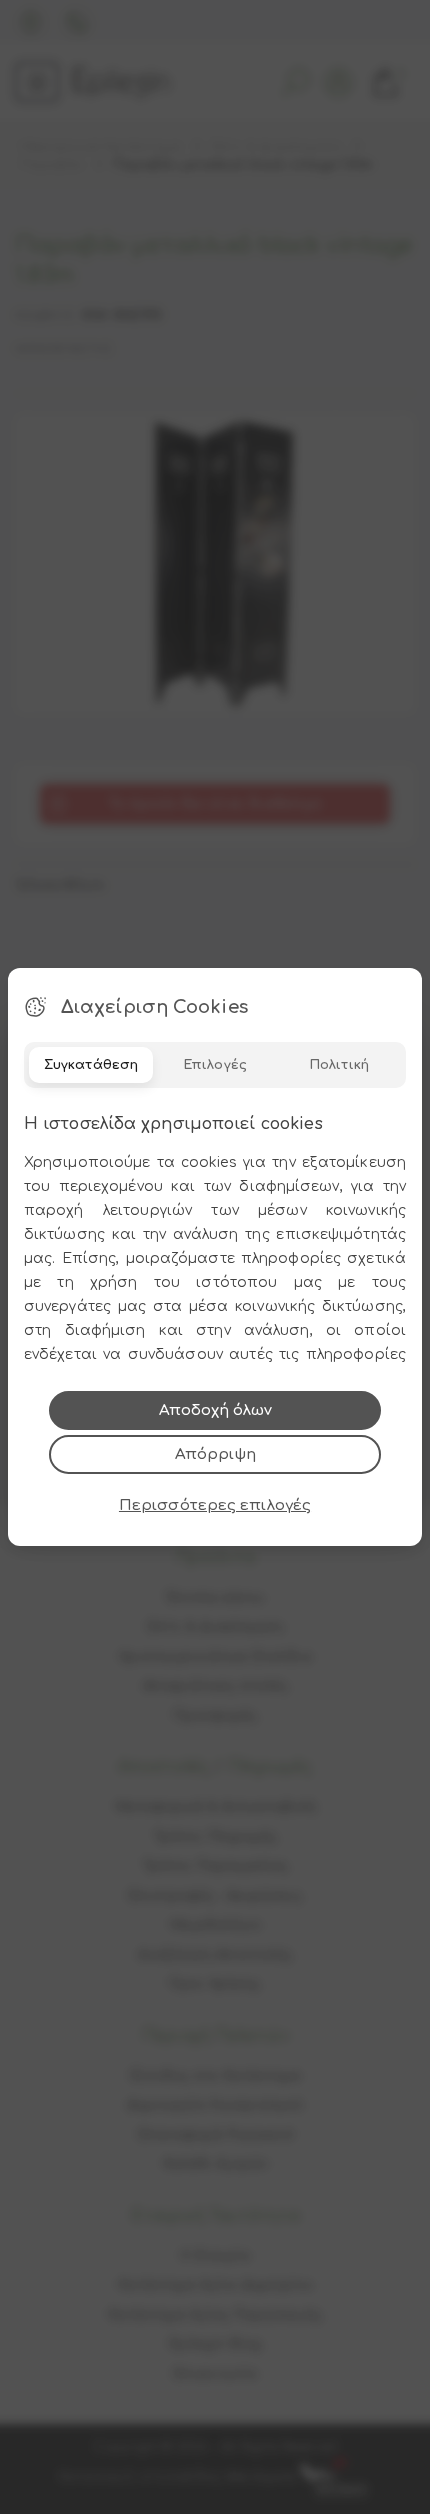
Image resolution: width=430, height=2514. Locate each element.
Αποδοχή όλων (215, 1410)
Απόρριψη (215, 1454)
